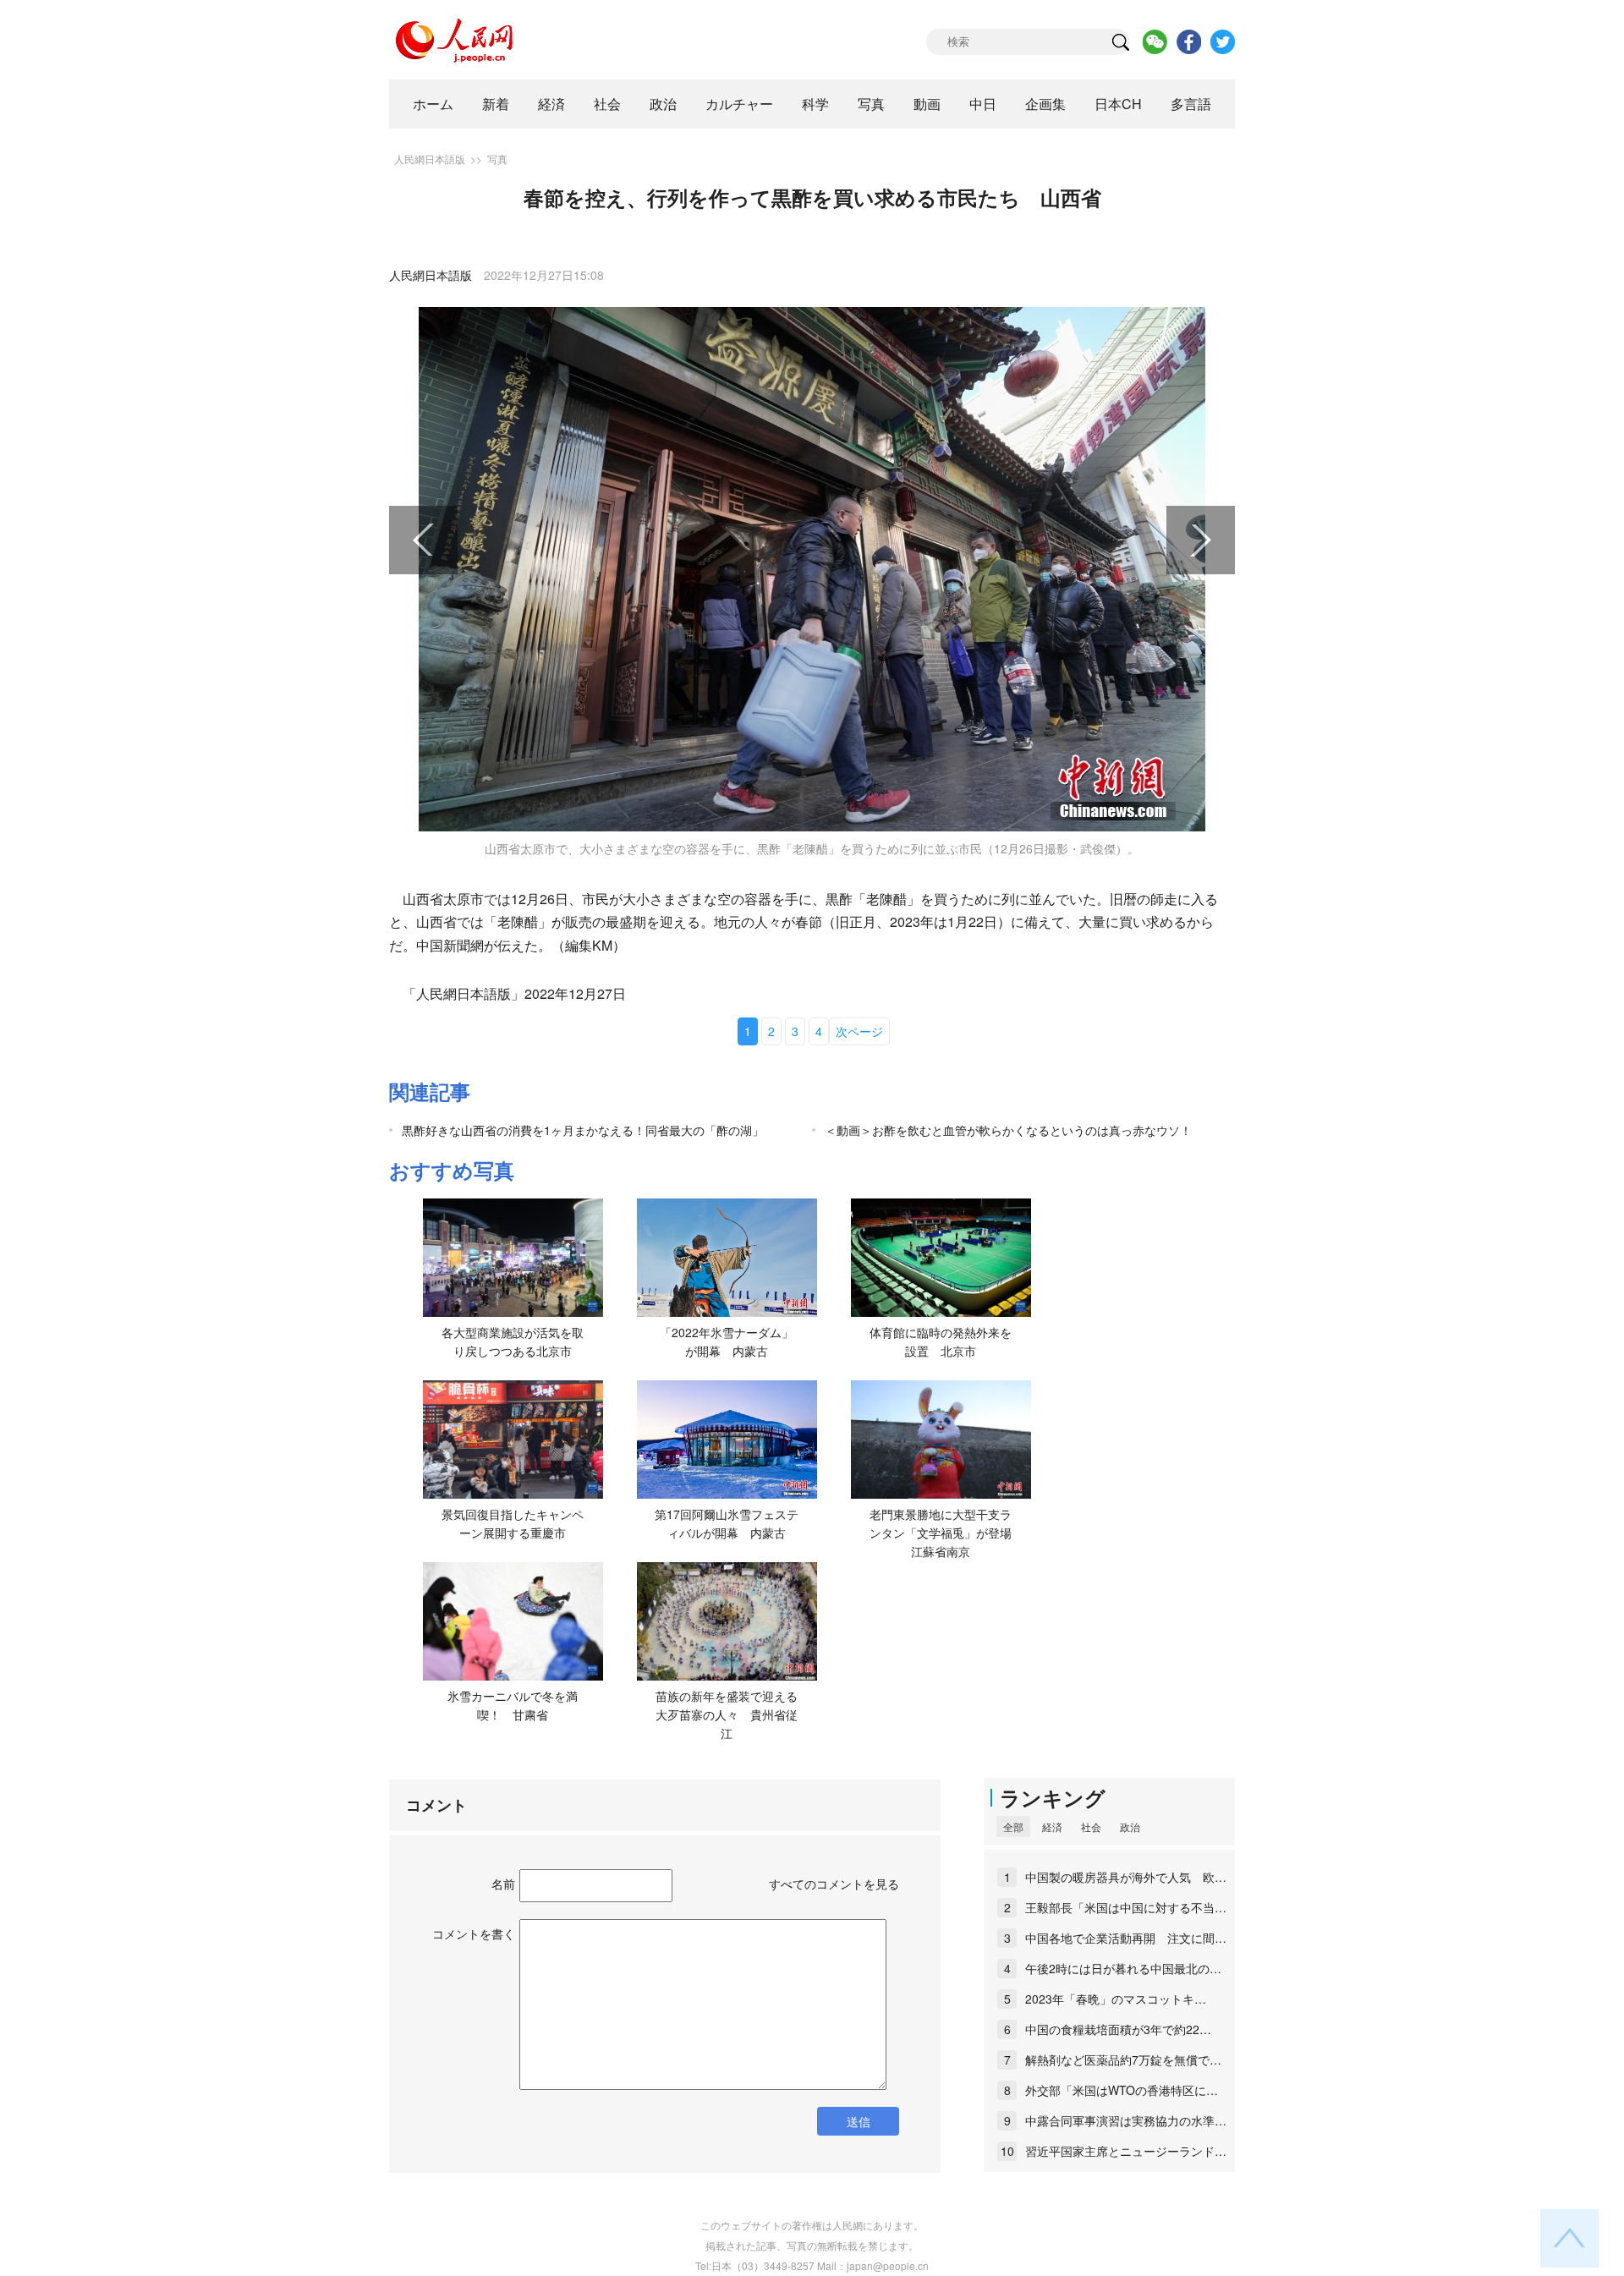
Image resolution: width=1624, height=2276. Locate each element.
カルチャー (739, 104)
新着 (496, 104)
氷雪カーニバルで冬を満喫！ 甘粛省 (513, 1705)
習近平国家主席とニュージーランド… (1126, 2151)
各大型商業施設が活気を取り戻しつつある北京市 (513, 1341)
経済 (551, 104)
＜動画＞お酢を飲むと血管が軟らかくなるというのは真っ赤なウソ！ (1008, 1130)
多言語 (1191, 104)
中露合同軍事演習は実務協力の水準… (1126, 2120)
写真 (871, 104)
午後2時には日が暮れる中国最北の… (1123, 1968)
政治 (663, 104)
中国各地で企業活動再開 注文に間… (1126, 1938)
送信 (859, 2121)
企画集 (1045, 104)
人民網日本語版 (430, 159)
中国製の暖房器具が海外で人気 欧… (1126, 1877)
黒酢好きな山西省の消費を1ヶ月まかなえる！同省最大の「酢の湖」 (583, 1130)
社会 (607, 104)
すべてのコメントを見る (834, 1884)
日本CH (1118, 104)
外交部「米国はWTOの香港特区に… (1122, 2090)
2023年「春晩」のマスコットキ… (1116, 1999)
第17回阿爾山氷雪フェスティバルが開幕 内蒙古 (727, 1523)
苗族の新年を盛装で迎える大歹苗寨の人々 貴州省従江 (727, 1714)
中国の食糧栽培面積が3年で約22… (1118, 2029)
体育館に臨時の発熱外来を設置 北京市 (941, 1341)
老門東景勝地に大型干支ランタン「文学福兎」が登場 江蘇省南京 (946, 1532)
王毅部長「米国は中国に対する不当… (1126, 1907)
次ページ (859, 1031)
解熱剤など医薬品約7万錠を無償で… (1123, 2059)
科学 (815, 104)
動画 (927, 104)
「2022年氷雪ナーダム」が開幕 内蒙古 (727, 1341)
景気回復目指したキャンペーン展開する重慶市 (513, 1523)
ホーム (433, 104)
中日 (983, 104)
